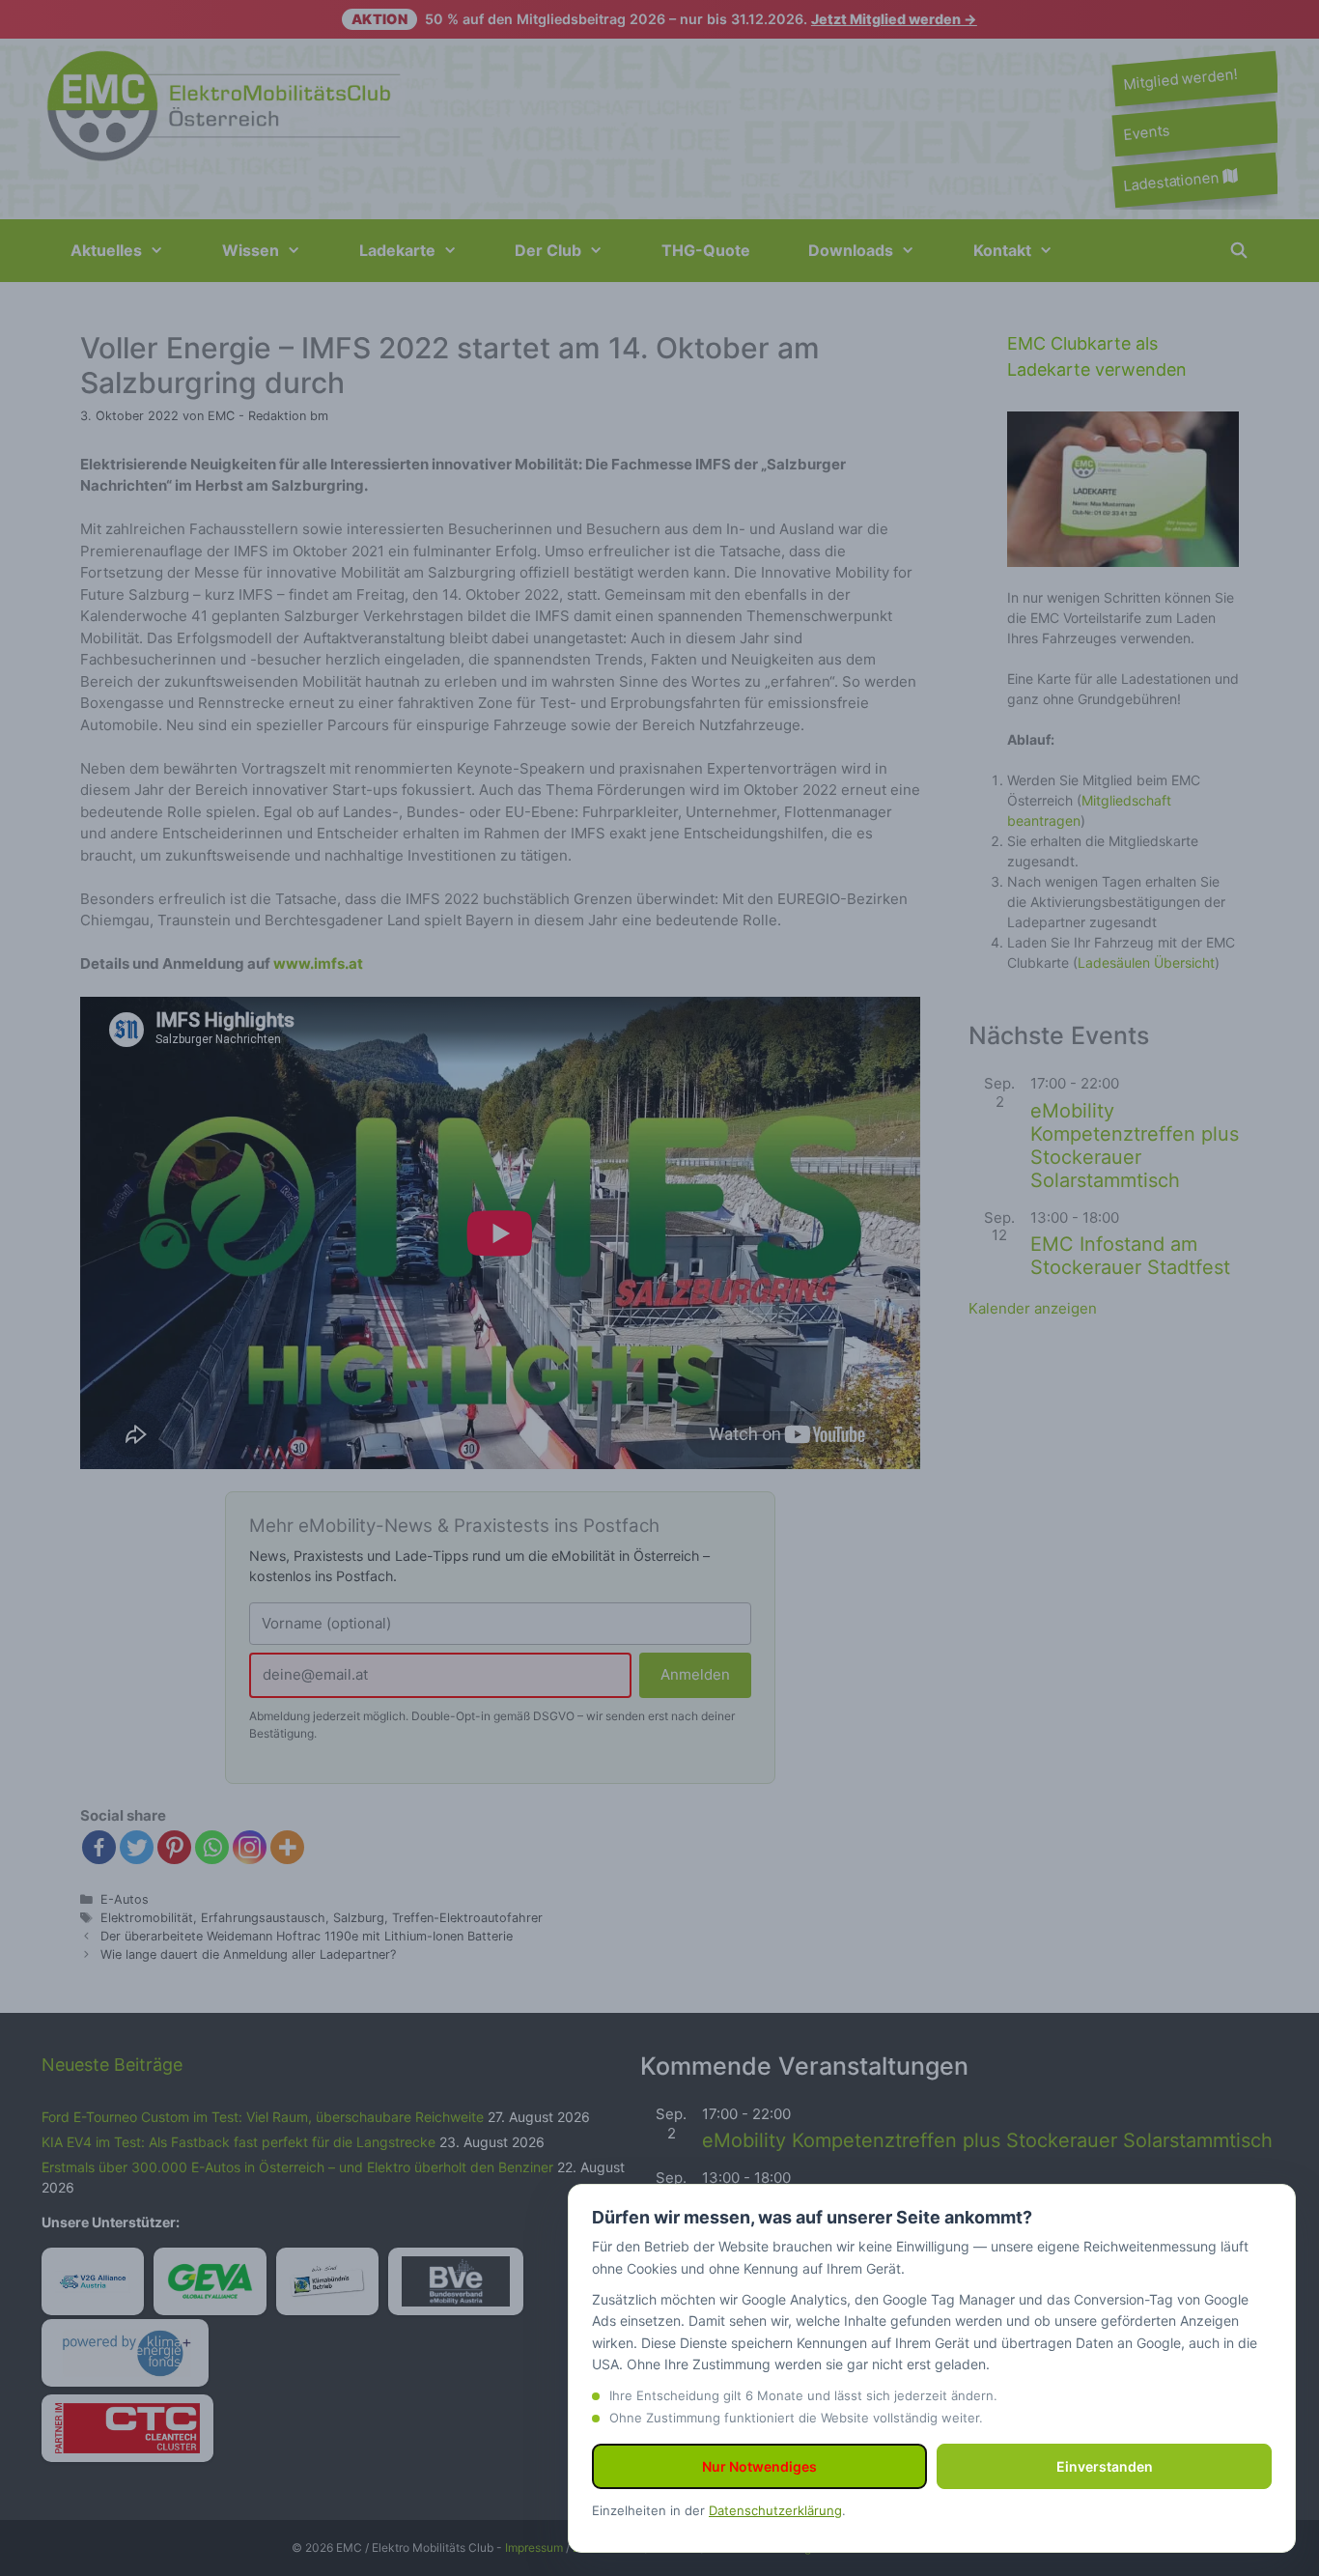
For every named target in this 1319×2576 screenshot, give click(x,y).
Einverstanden (1105, 2466)
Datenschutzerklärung (775, 2510)
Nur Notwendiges (759, 2466)
